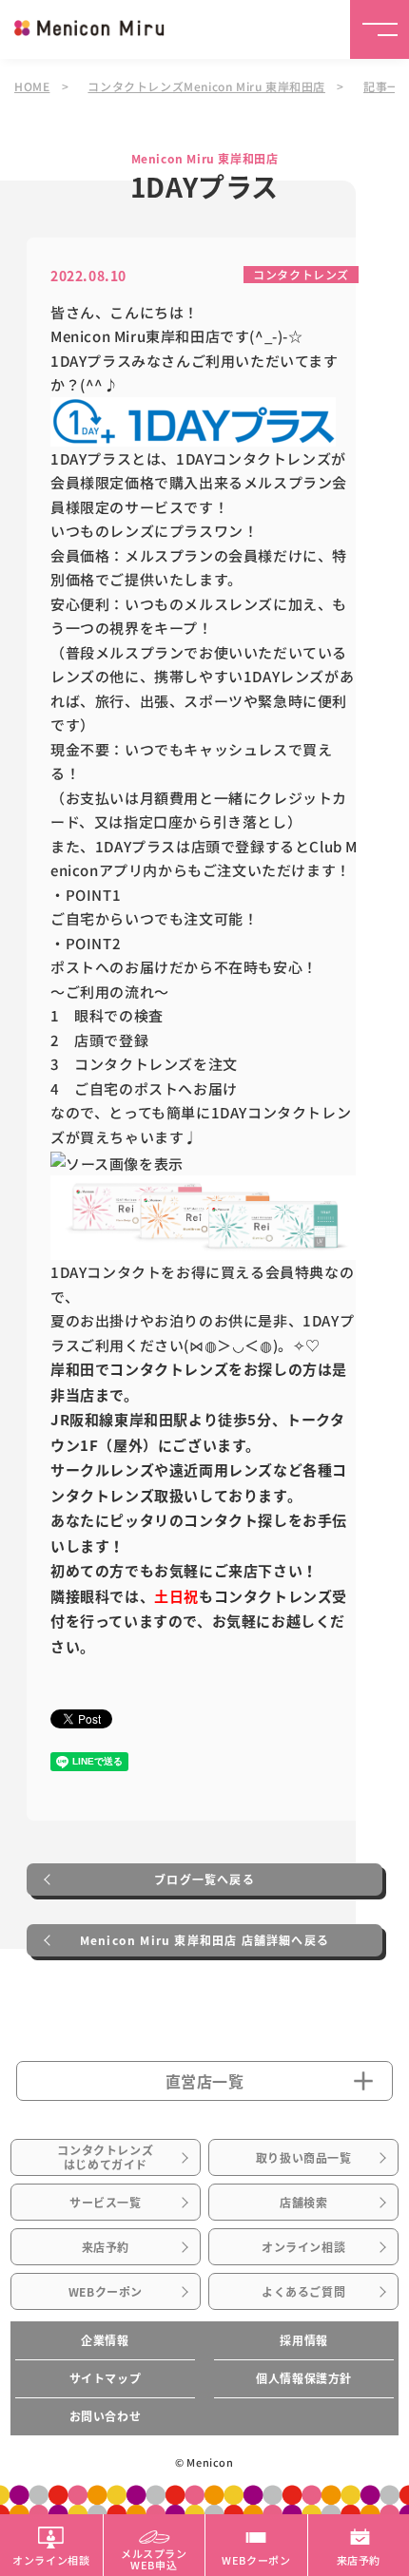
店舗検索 (303, 2203)
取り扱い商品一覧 (304, 2158)
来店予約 (106, 2247)
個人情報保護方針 (304, 2378)
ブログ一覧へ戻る (204, 1880)
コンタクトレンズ (301, 274)
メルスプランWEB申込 (154, 2558)
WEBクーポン (106, 2292)
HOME (32, 86)
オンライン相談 (303, 2247)
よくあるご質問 (303, 2292)
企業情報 (105, 2340)
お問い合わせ (106, 2416)
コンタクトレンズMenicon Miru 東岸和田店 (206, 86)
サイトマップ (106, 2378)
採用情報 (303, 2340)
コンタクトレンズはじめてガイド (105, 2157)
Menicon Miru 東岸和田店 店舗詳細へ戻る (204, 1940)
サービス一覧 (106, 2203)
